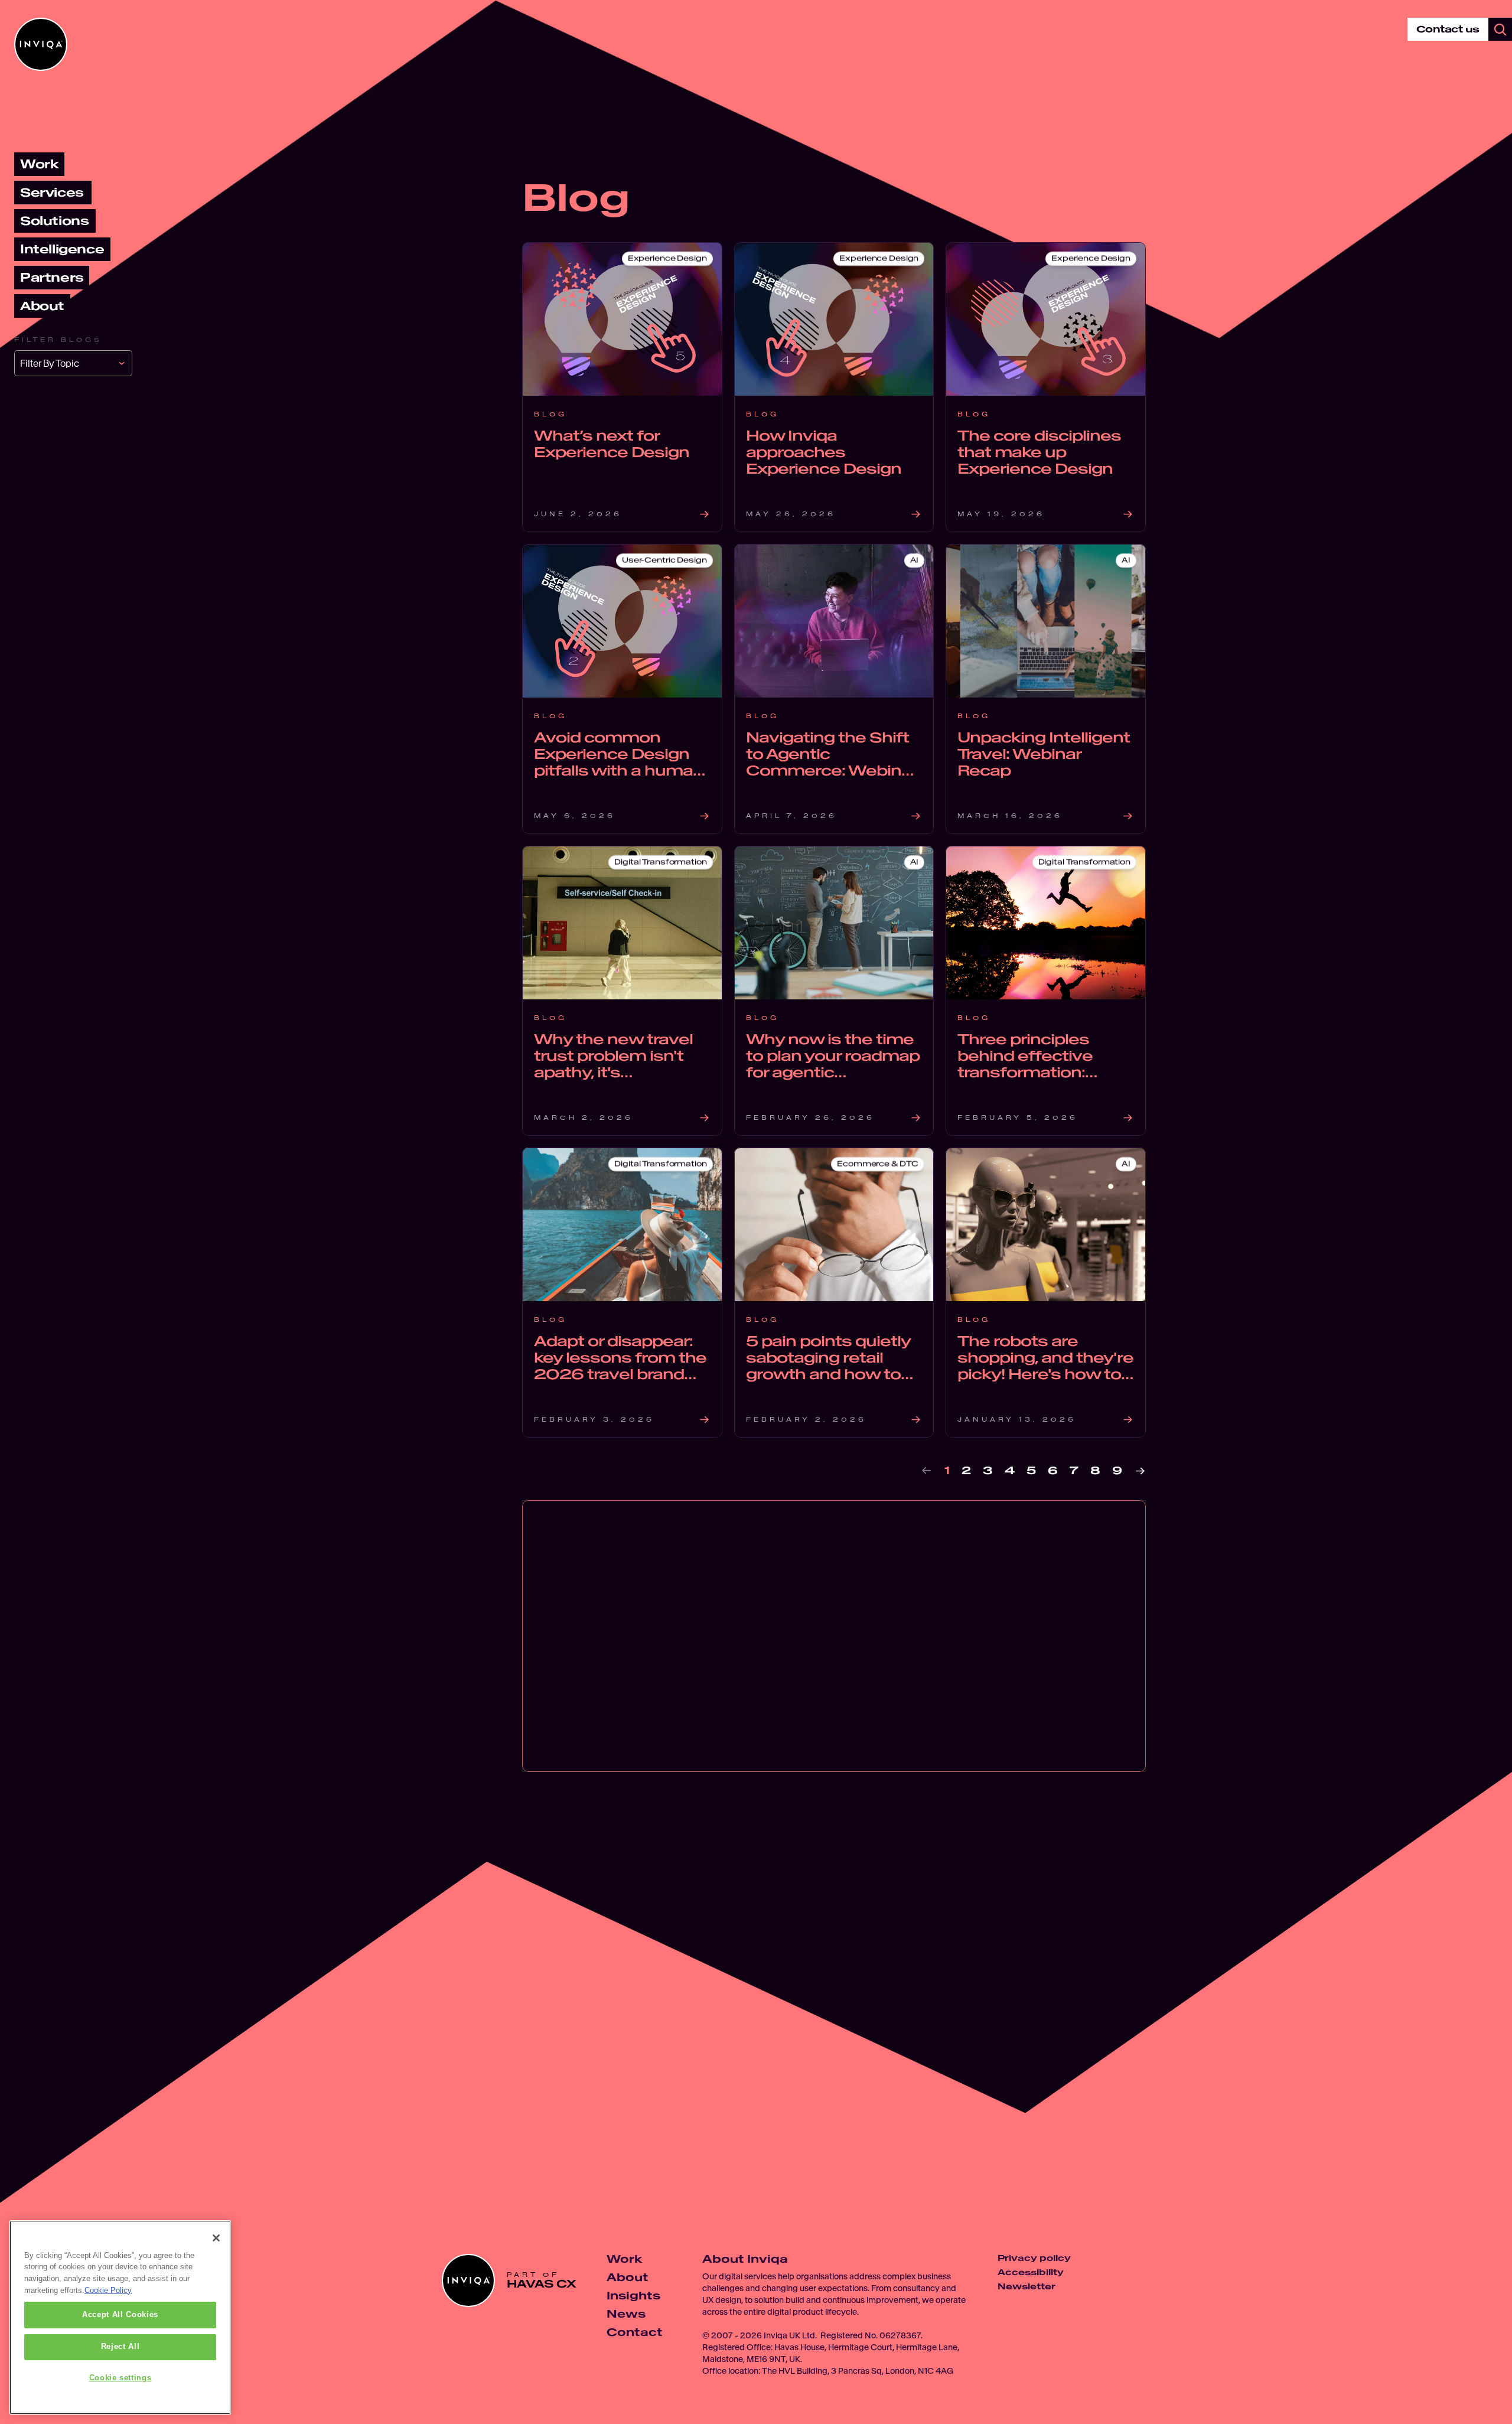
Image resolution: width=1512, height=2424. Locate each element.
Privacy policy (1034, 2258)
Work (624, 2259)
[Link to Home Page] (41, 44)
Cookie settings (120, 2378)
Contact (635, 2332)
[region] (120, 2317)
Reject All (120, 2347)
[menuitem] (39, 164)
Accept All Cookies (120, 2315)
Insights (633, 2296)
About (628, 2277)
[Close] (216, 2238)
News (626, 2314)
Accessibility (1031, 2272)
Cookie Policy (108, 2290)
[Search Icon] (1500, 30)
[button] (73, 363)
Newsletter (1027, 2286)
